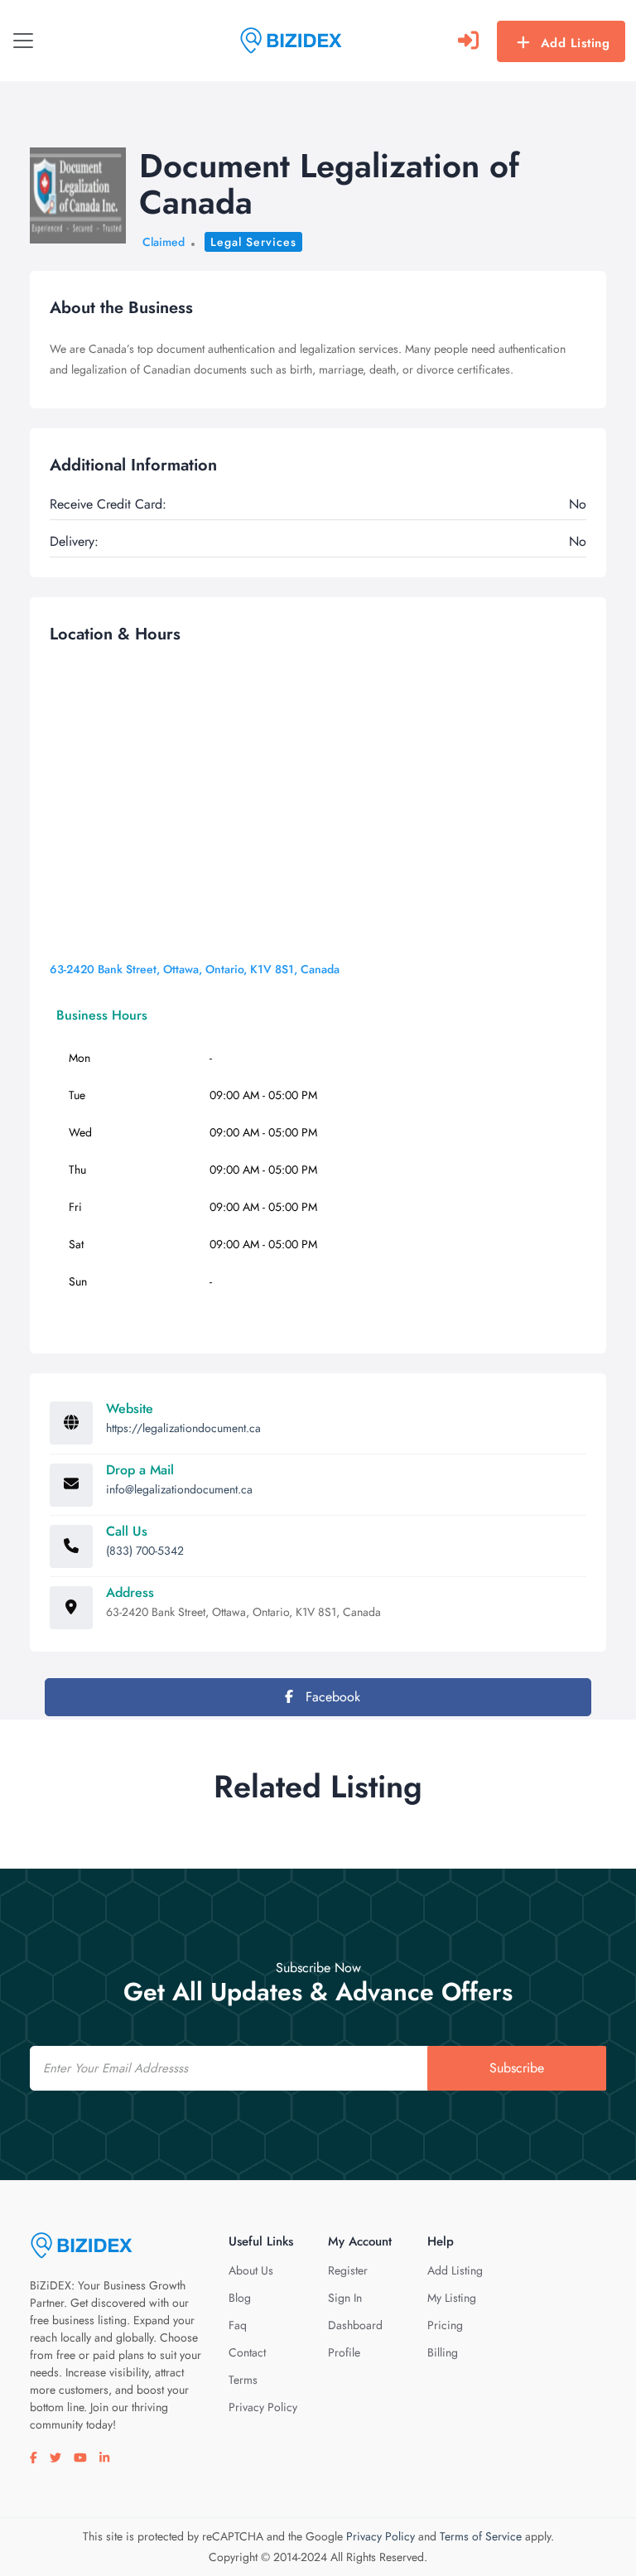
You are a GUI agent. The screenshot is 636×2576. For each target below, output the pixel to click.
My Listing (452, 2298)
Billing (443, 2352)
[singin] (468, 41)
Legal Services (253, 242)
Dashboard (355, 2325)
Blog (240, 2298)
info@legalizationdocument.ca (179, 1489)
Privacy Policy (263, 2407)
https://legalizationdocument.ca (183, 1428)
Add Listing (576, 43)
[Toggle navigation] (23, 41)
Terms (243, 2380)
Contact (247, 2352)
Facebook (331, 1697)
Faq (238, 2325)
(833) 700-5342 (145, 1551)
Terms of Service (481, 2536)
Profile (344, 2352)
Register (348, 2270)
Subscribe (517, 2068)
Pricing (445, 2325)
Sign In (345, 2298)
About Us (251, 2270)
